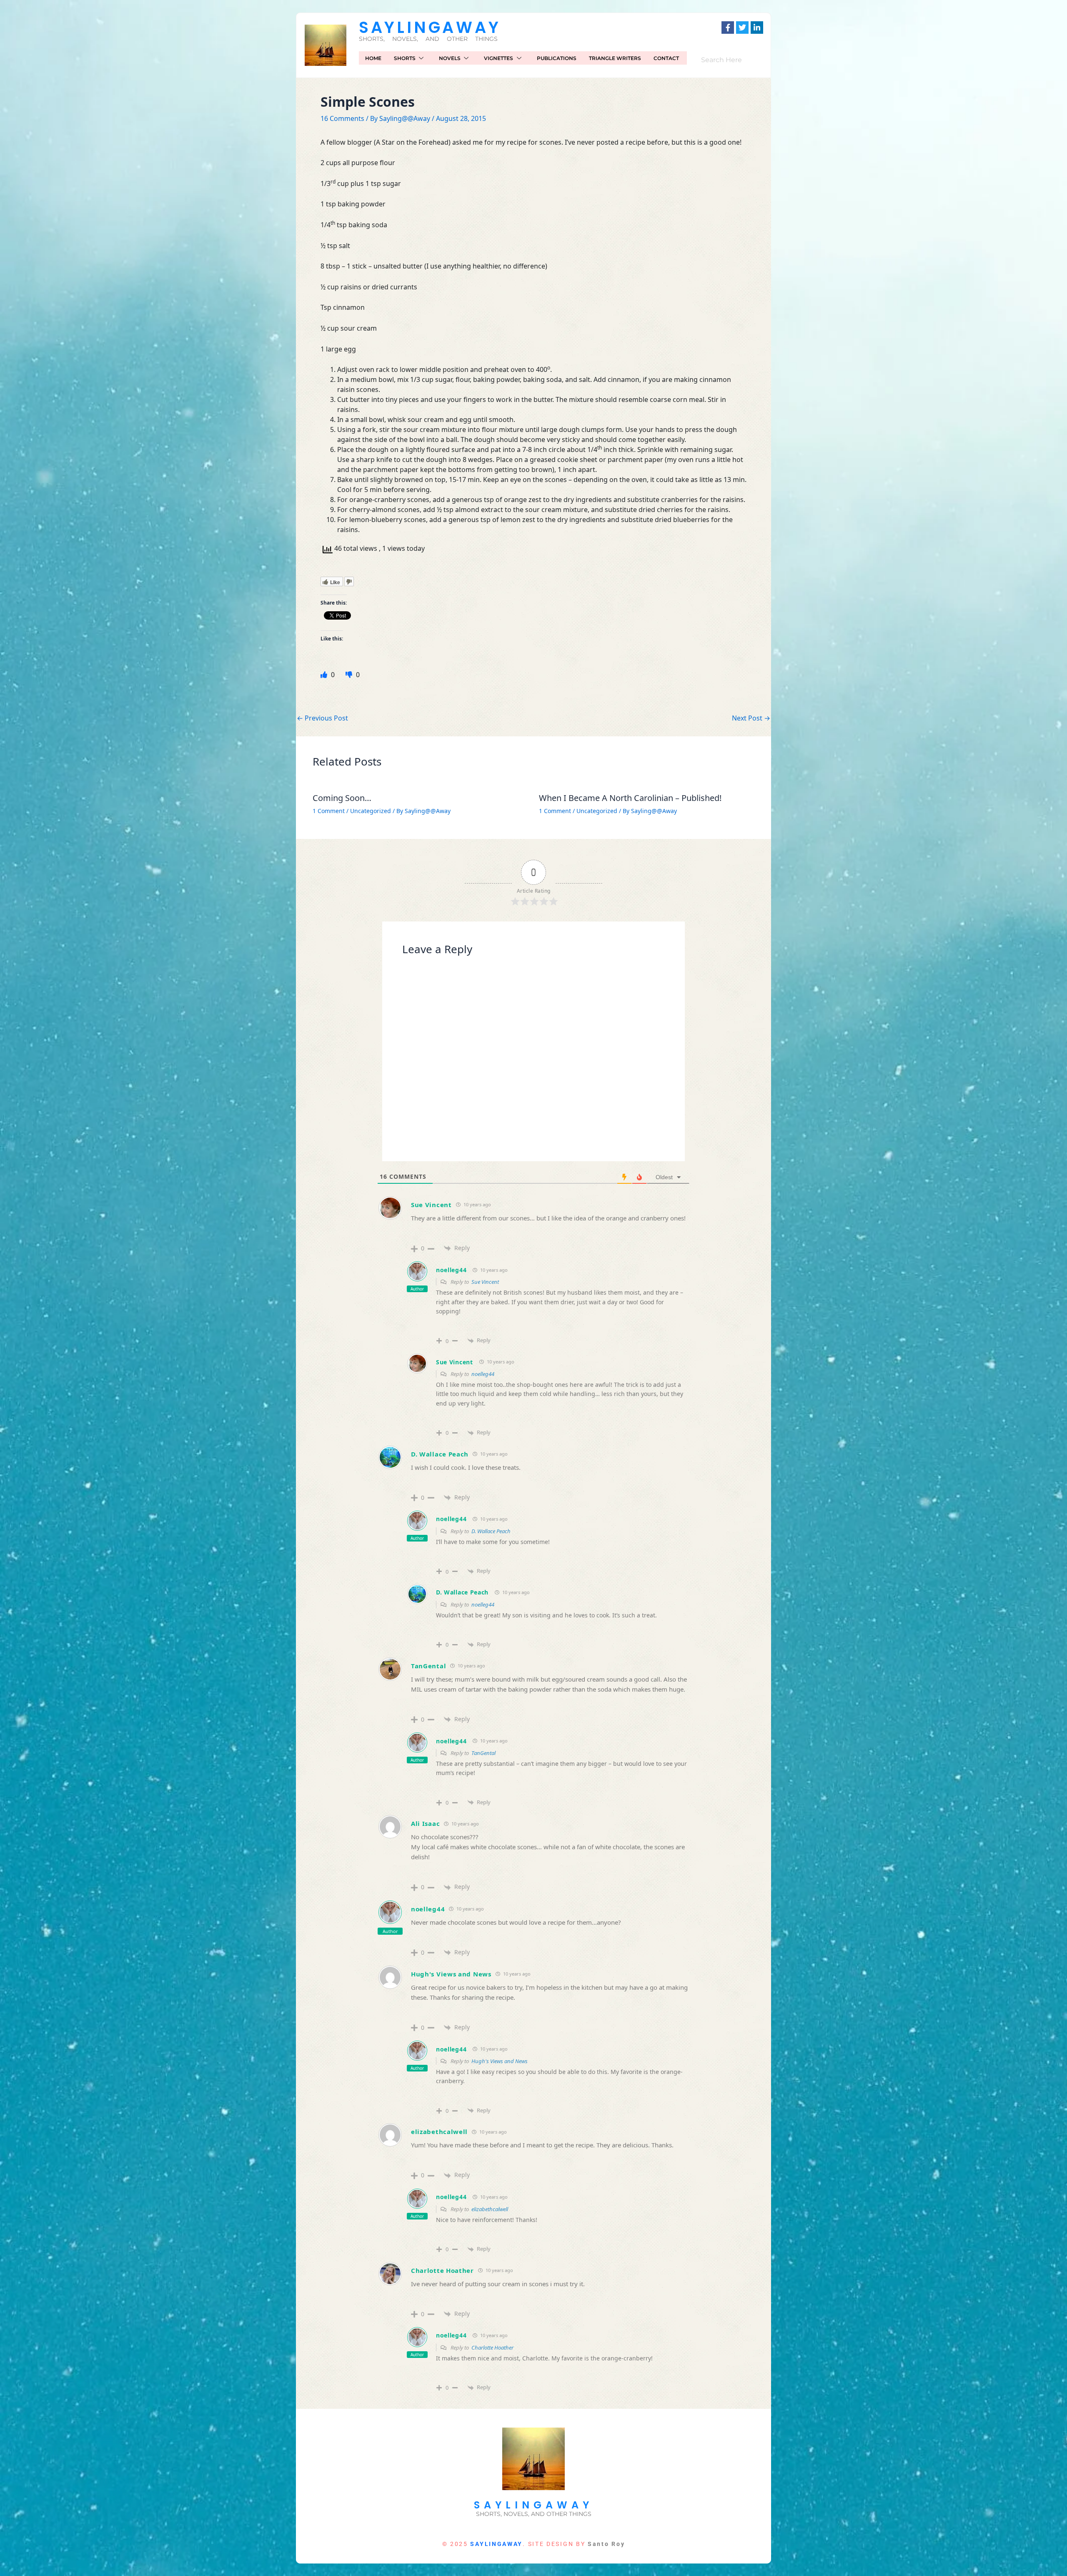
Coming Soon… (342, 798)
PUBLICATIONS (557, 58)
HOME (373, 58)
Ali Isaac (425, 1823)
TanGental (428, 1666)
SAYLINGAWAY (430, 27)
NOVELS (450, 58)
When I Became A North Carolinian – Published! (630, 798)
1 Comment (329, 811)
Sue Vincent (431, 1205)
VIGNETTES (498, 58)
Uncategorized (371, 811)
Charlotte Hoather (442, 2270)
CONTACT (666, 58)
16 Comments (342, 118)
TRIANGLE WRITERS (615, 58)
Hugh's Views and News (451, 1974)
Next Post (751, 718)
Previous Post (322, 718)
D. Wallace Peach (440, 1454)
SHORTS (405, 58)
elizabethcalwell (439, 2132)
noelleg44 (451, 1270)
